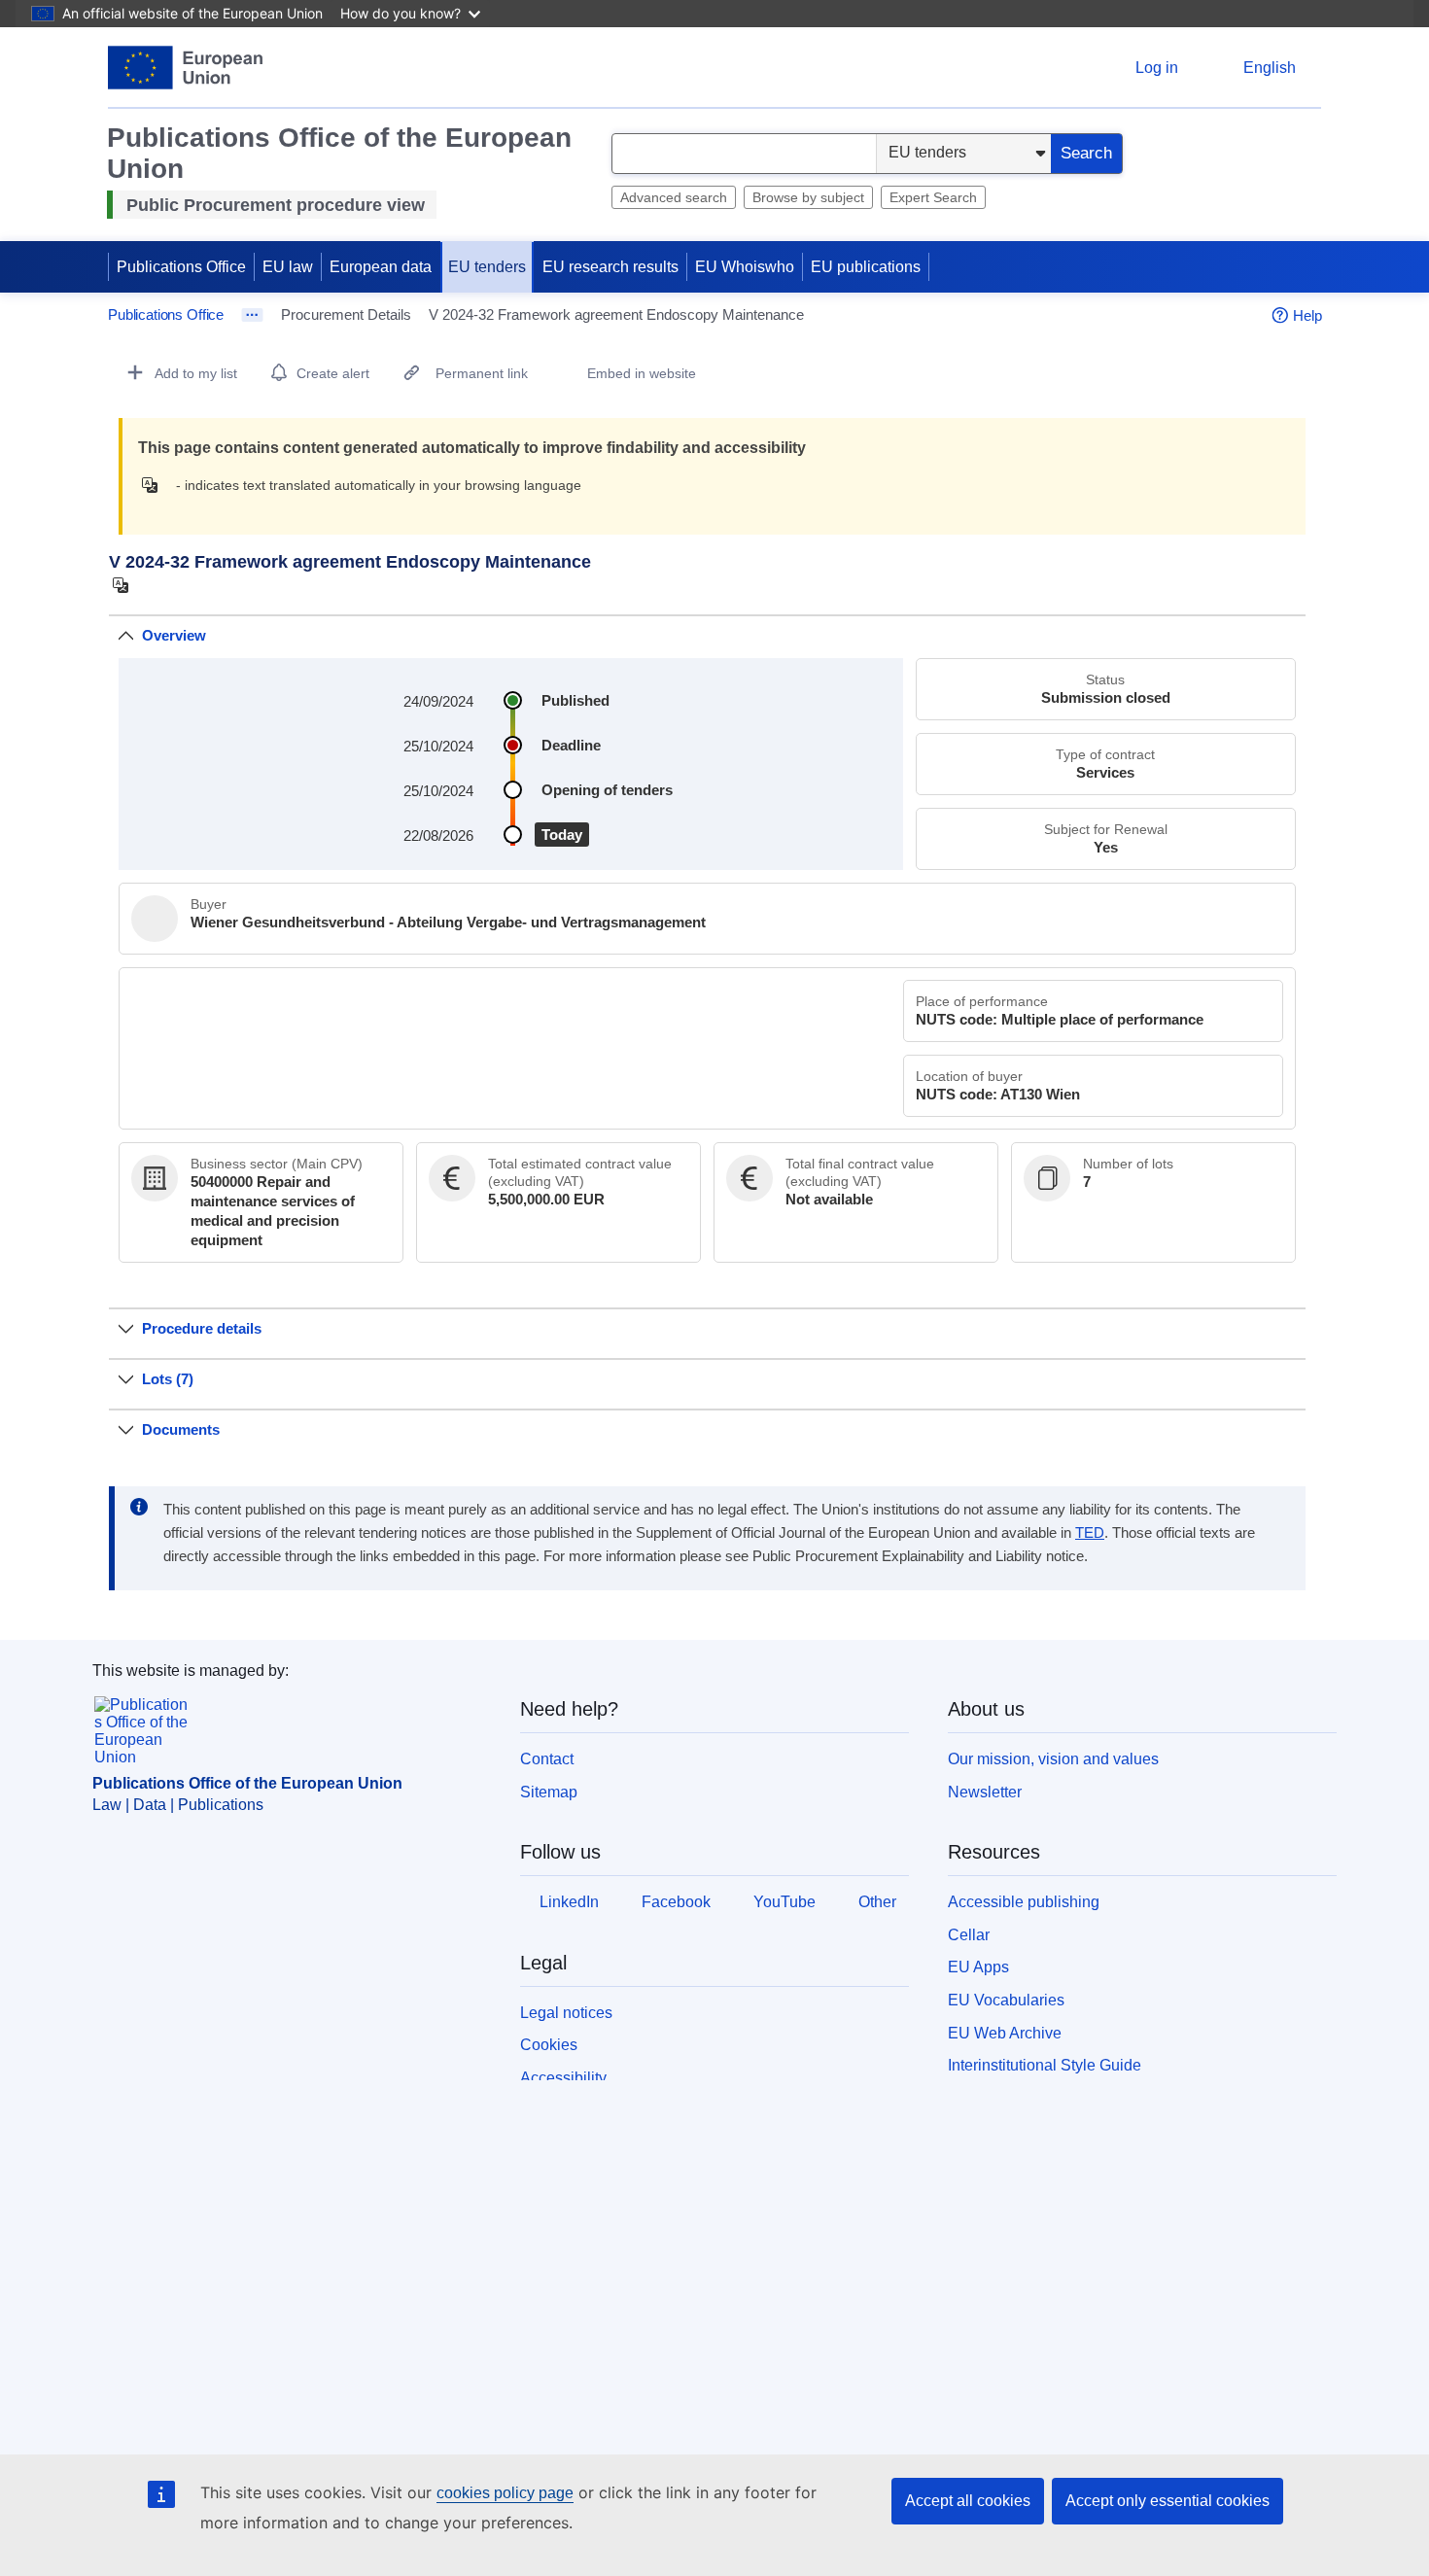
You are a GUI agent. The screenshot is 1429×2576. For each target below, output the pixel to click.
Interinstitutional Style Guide (1045, 2065)
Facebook (676, 1902)
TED (1090, 1533)
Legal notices (566, 2013)
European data (381, 267)
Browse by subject (808, 197)
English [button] (1270, 68)
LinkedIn (569, 1902)
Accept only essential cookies (1168, 2501)
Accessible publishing (1024, 1902)
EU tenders (487, 267)
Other (877, 1902)
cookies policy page (505, 2493)
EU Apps (978, 1967)
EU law (288, 267)
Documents (181, 1429)
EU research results (610, 267)
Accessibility (563, 2078)
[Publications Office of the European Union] (185, 68)
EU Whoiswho (745, 267)
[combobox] (744, 154)
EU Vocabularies (1006, 2000)
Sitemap (549, 1792)
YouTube (784, 1902)
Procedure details (202, 1328)
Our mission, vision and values (1053, 1759)
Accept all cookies (968, 2501)
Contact (547, 1759)
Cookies (549, 2045)
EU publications (866, 267)
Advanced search (674, 197)
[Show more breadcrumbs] (252, 315)
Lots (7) (168, 1379)
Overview (174, 635)
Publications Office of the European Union (247, 1783)
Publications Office (181, 267)
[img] (155, 485)
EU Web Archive (1005, 2033)
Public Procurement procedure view (276, 205)
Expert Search (933, 197)
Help (1307, 315)
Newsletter (985, 1792)
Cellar (969, 1935)
